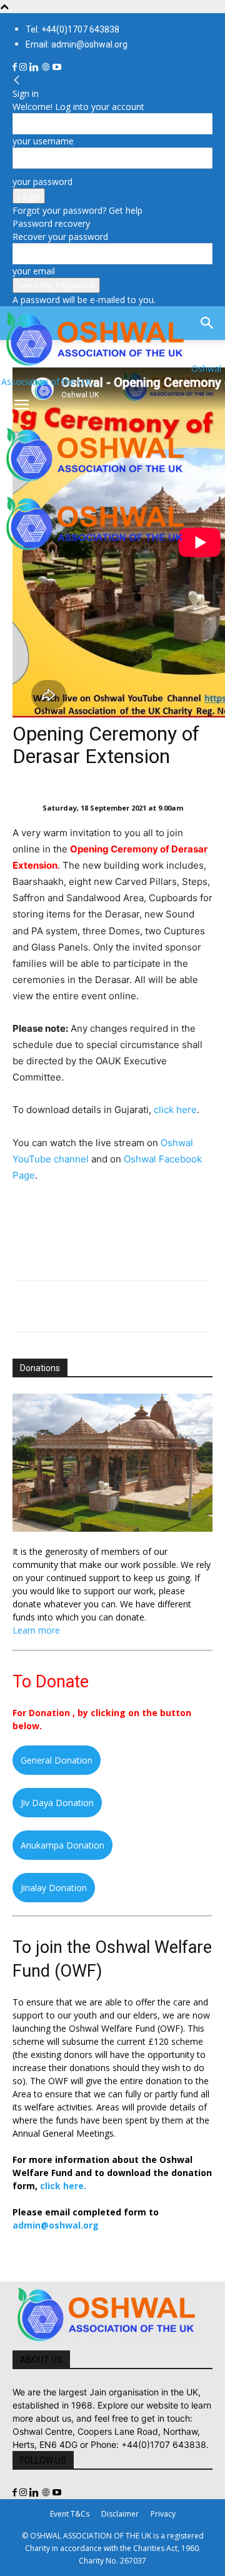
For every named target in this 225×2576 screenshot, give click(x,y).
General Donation (57, 1760)
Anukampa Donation (62, 1845)
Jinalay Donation (54, 1888)
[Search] (207, 323)
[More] (198, 1306)
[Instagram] (24, 67)
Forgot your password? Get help (77, 210)
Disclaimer (120, 2514)
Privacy (163, 2514)
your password (42, 182)
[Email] (140, 1306)
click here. (63, 2186)
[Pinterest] (82, 1306)
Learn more (36, 1630)
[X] (54, 1306)
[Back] (17, 80)
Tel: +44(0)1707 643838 (72, 29)
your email (34, 271)
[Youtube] (57, 67)
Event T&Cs (70, 2514)
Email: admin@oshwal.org (77, 44)
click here (175, 1110)
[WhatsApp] (111, 1306)
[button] (21, 405)
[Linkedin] (35, 67)
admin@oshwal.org (56, 2225)
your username (43, 141)
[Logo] (95, 484)
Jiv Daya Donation (57, 1803)
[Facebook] (16, 67)
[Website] (47, 67)
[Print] (169, 1306)
